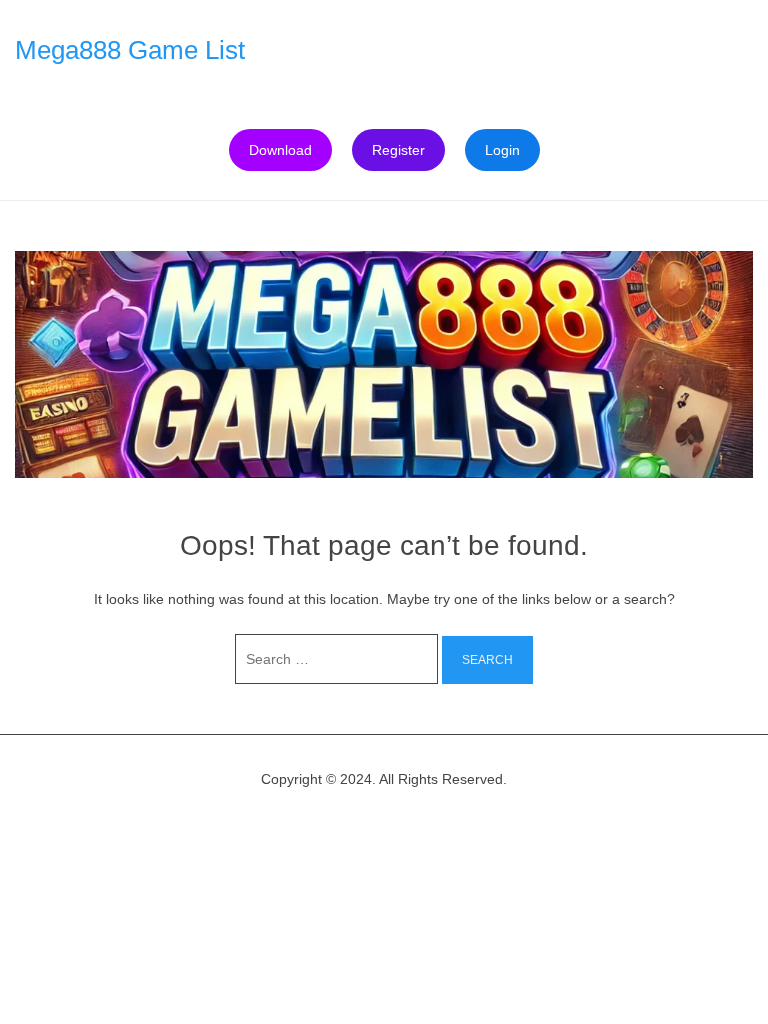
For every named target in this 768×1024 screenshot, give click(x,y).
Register (398, 150)
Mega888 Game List (130, 50)
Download (280, 150)
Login (502, 150)
